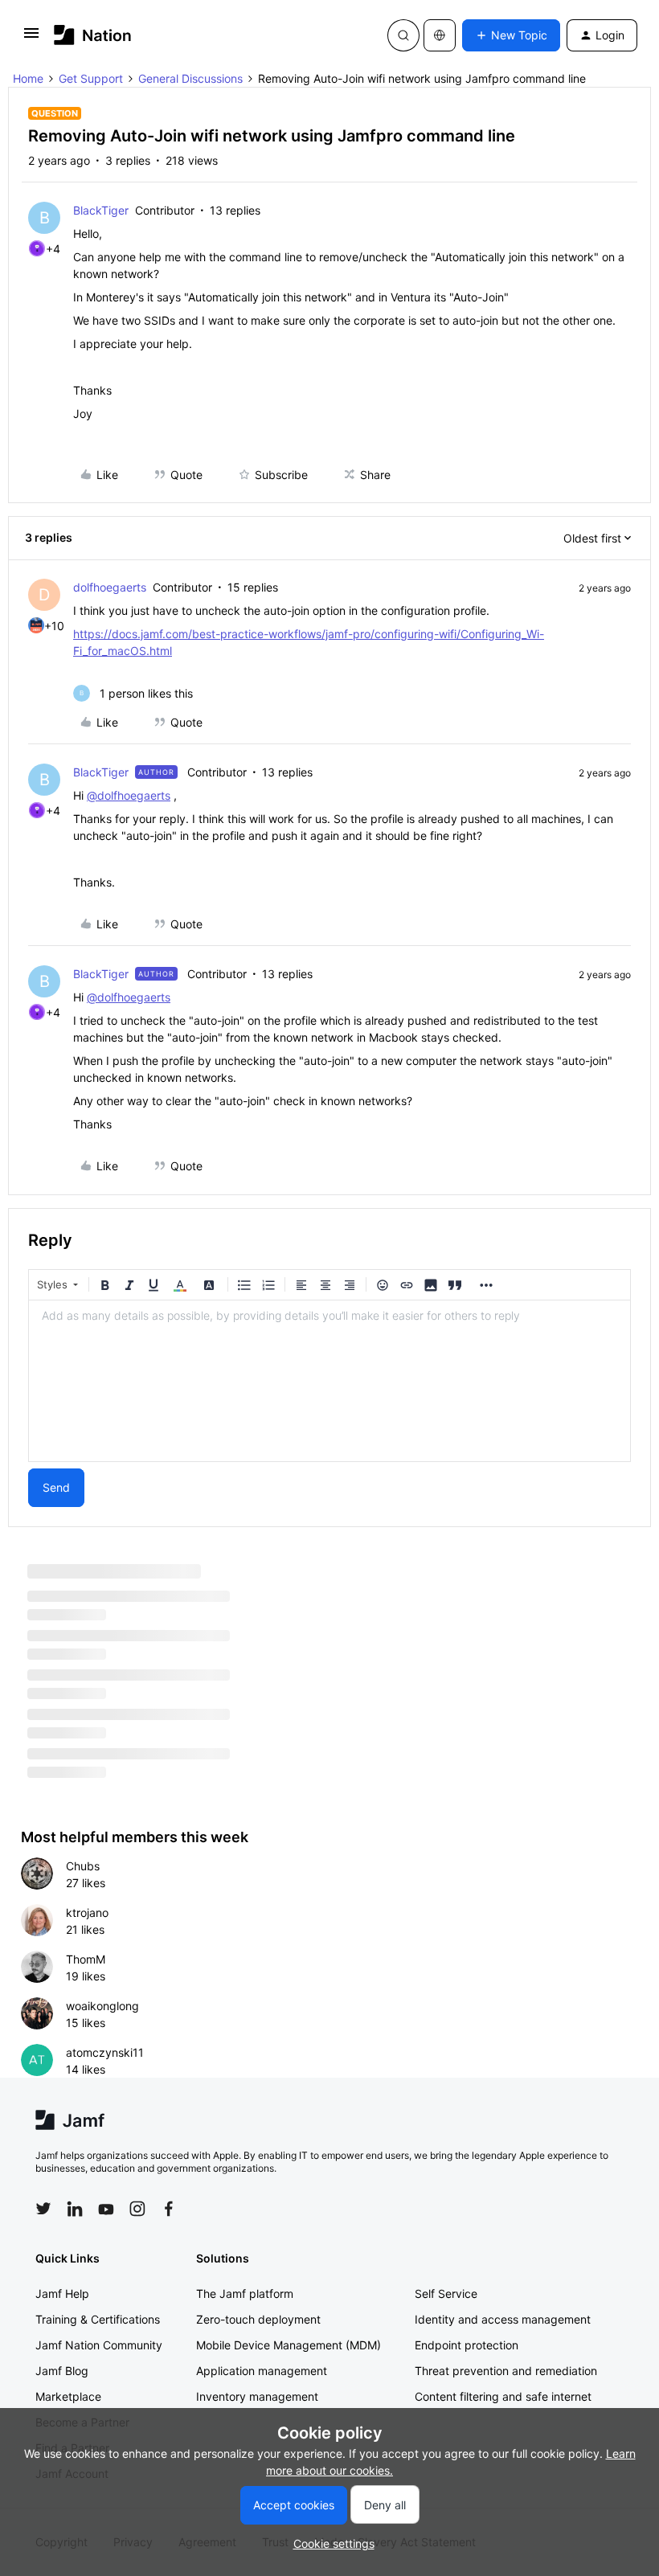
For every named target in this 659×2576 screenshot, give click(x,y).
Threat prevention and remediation (506, 2371)
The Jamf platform (245, 2293)
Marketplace (68, 2396)
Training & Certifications (98, 2319)
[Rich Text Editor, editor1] (329, 1381)
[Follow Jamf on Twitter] (43, 2209)
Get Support (91, 78)
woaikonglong (102, 2006)
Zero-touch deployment (258, 2319)
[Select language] (440, 35)
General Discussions (190, 78)
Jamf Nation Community (99, 2345)
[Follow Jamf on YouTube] (106, 2209)
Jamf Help (62, 2293)
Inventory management (257, 2396)
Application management (262, 2371)
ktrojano (87, 1913)
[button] (31, 38)
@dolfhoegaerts (129, 795)
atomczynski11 (105, 2052)
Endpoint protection (467, 2345)
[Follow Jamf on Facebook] (169, 2209)
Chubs (83, 1866)
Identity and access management (503, 2319)
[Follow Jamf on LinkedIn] (75, 2209)
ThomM (86, 1959)
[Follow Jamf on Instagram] (137, 2209)
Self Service (446, 2293)
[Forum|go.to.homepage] (93, 35)
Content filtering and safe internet (503, 2396)
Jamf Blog (62, 2371)
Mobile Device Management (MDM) (289, 2345)
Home (28, 78)
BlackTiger (101, 210)
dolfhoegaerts (110, 587)
